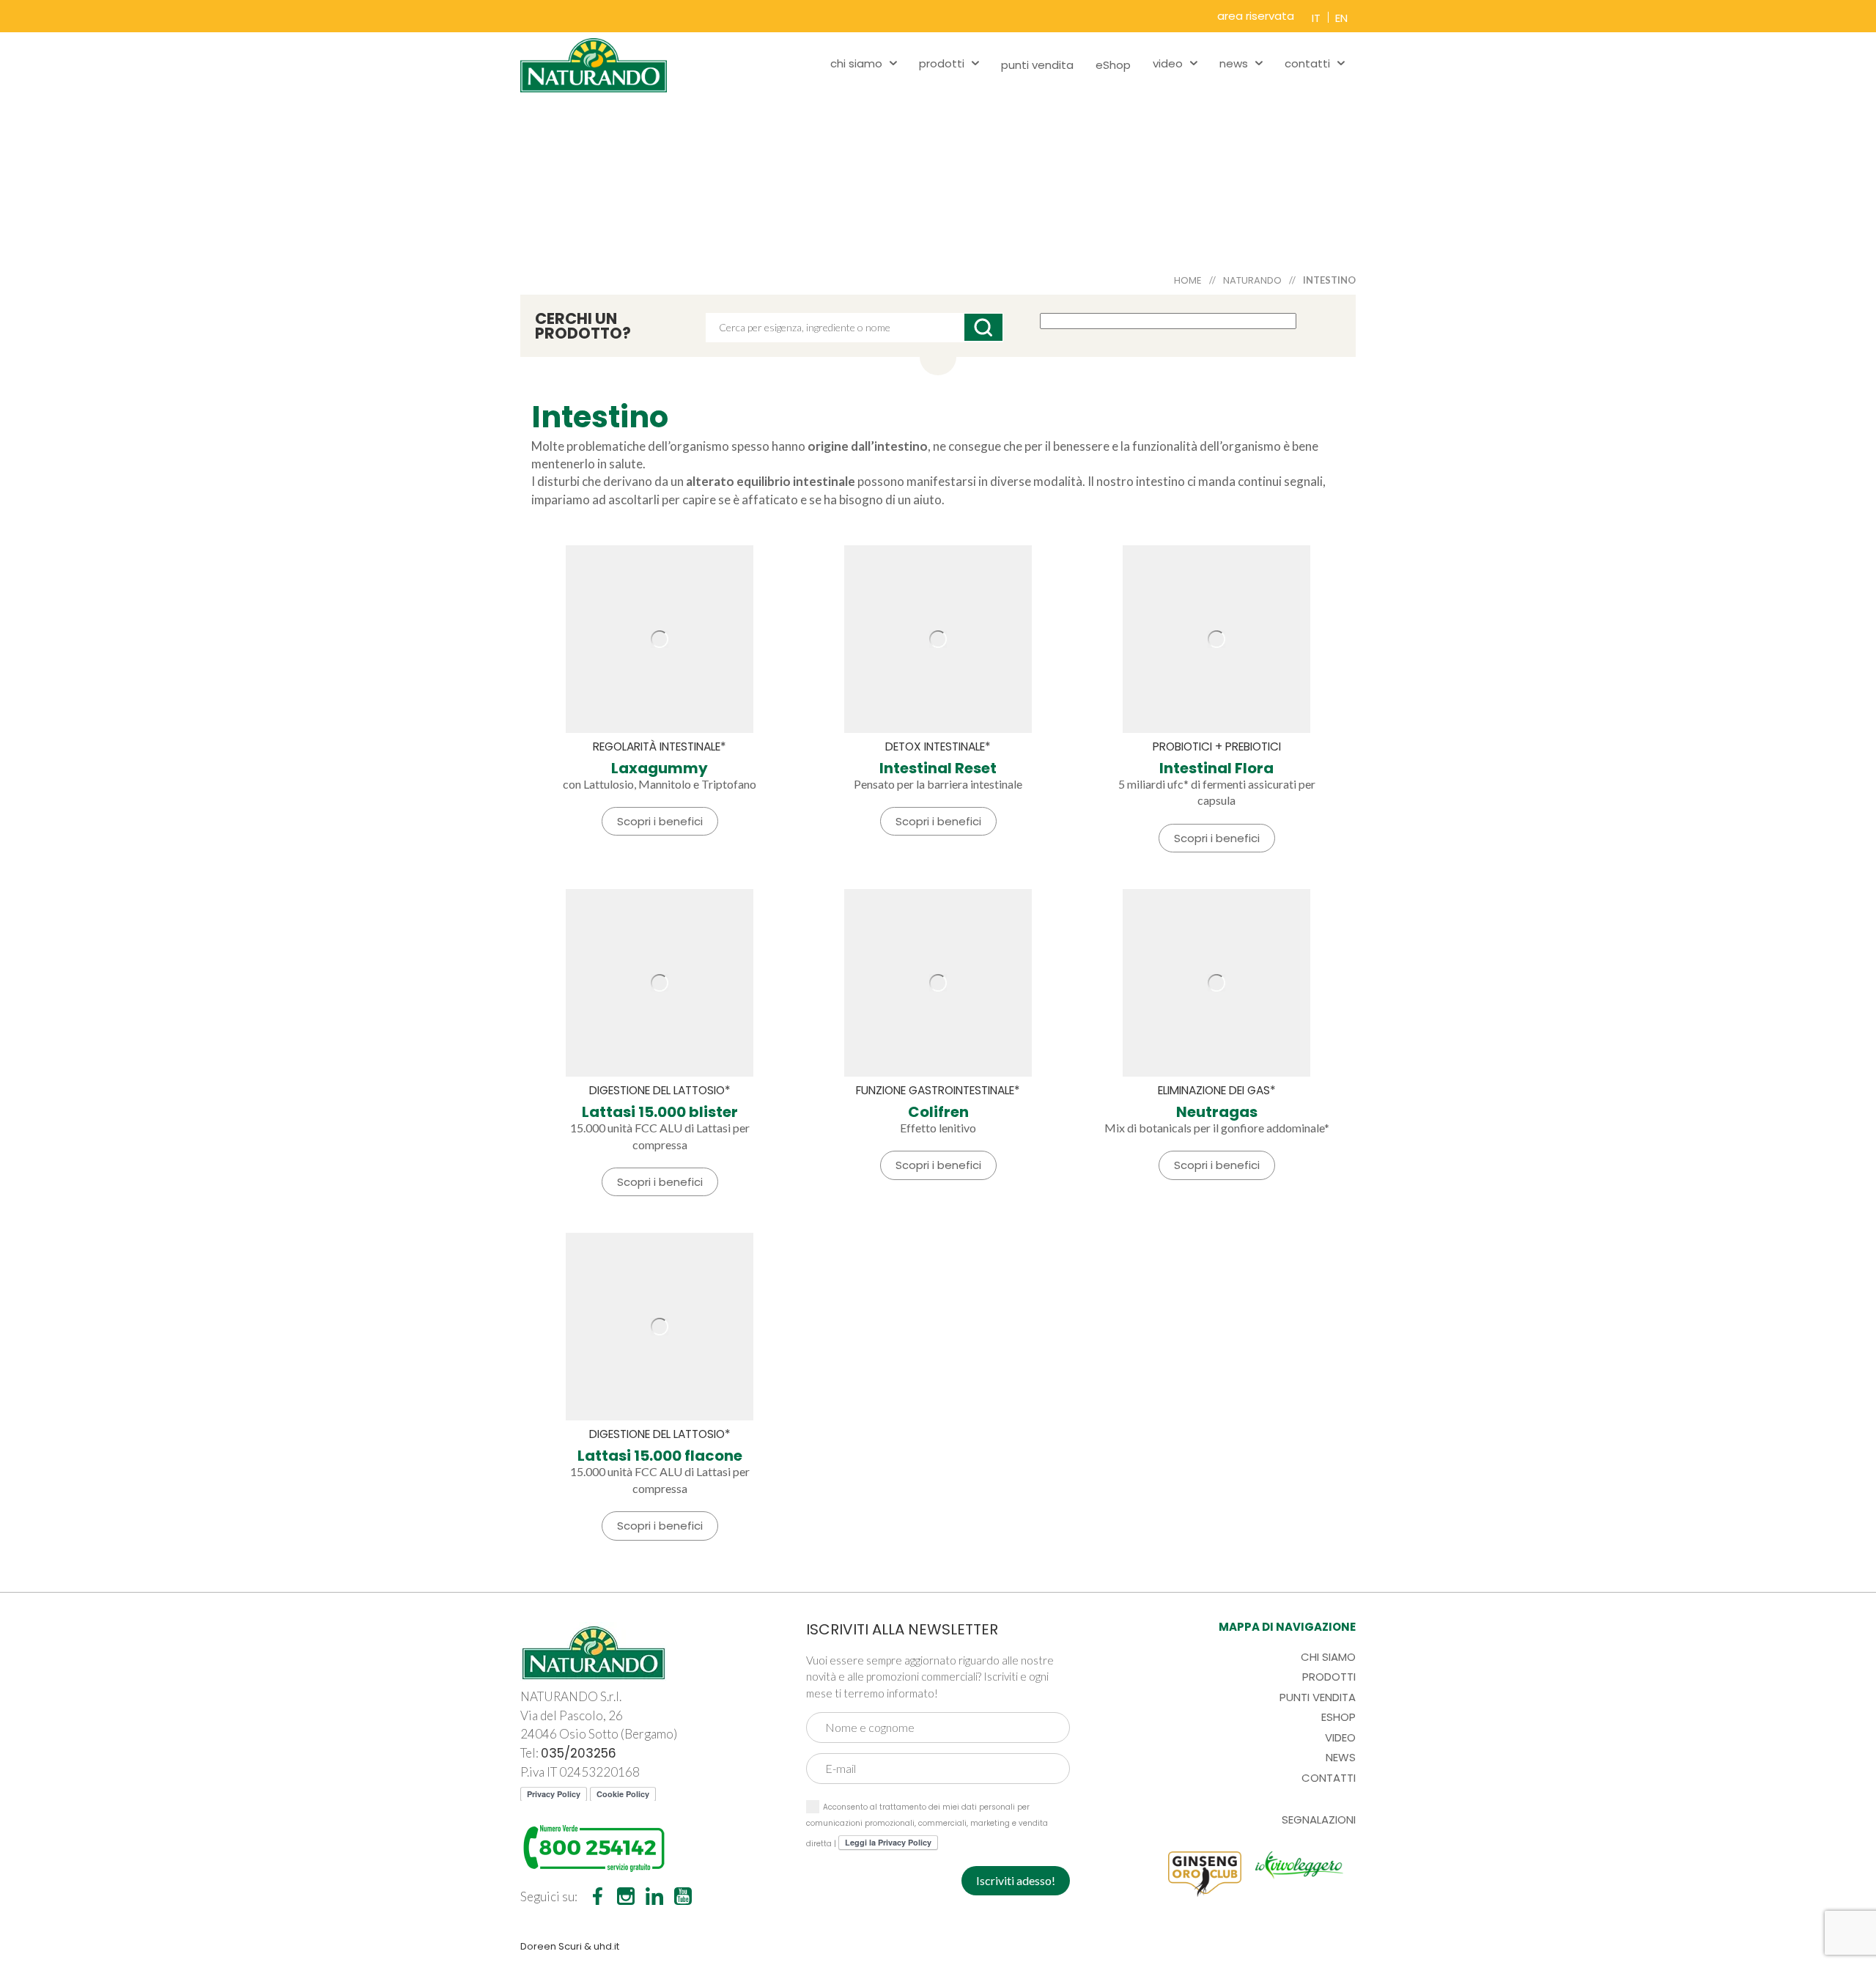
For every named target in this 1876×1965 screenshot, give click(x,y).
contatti (1307, 63)
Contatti (1329, 1778)
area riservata (1256, 16)
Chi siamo (1328, 1657)
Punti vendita (1318, 1697)
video (1168, 63)
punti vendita (1037, 65)
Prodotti (1329, 1677)
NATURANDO (1252, 280)
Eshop (1338, 1717)
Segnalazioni (1319, 1820)
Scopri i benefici (660, 821)
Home (1188, 280)
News (1341, 1757)
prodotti (942, 63)
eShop (1113, 65)
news (1234, 63)
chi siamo (856, 63)
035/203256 (579, 1753)
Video (1340, 1737)
